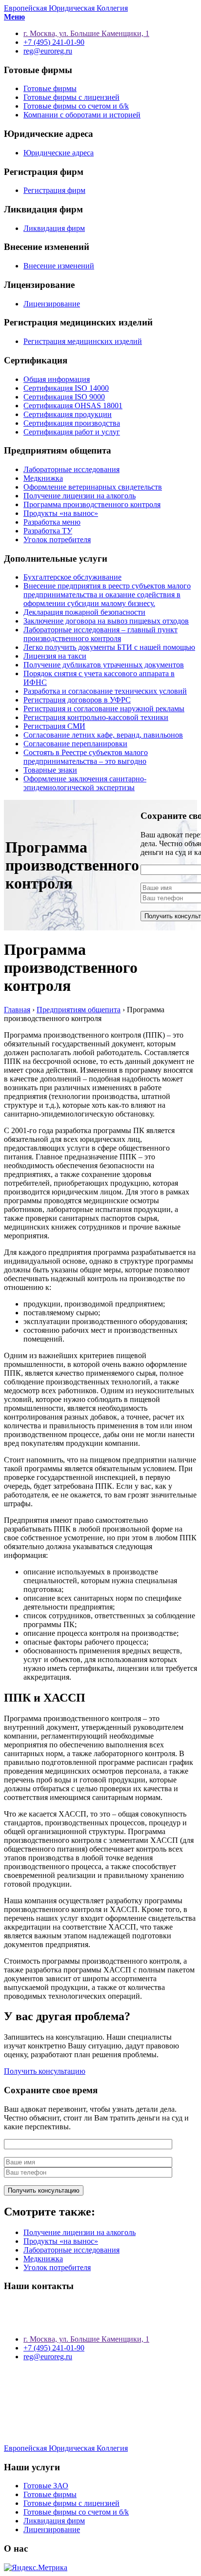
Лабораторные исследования (71, 469)
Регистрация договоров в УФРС (77, 700)
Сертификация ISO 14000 (66, 388)
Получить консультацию (45, 2071)
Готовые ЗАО (46, 2486)
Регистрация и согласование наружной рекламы (104, 709)
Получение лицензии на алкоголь (80, 496)
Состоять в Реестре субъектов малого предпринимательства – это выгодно (86, 757)
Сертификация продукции (68, 414)
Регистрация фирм (54, 190)
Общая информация (57, 379)
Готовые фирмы (50, 88)
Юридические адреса (59, 153)
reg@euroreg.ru (48, 2357)
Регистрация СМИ (54, 726)
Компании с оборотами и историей (82, 115)
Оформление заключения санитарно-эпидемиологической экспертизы (85, 783)
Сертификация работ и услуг (72, 432)
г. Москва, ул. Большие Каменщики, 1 (86, 2339)
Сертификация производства (72, 423)
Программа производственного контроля (92, 504)
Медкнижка (43, 478)
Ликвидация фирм (54, 228)
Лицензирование (52, 304)
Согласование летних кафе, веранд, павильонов (103, 735)
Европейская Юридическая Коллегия (66, 8)
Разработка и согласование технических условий (105, 691)
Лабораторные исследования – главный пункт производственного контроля (100, 634)
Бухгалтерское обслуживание (72, 577)
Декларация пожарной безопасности (84, 612)
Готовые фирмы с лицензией (71, 97)
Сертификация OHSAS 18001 (73, 406)
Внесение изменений (59, 266)
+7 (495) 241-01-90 (54, 2348)
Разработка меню (52, 522)
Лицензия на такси (55, 656)
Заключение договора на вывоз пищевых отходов (106, 621)
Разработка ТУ (48, 531)
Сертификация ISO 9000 (64, 397)
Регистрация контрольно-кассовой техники (96, 717)
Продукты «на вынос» (61, 513)
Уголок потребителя (57, 540)
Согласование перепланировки (75, 744)
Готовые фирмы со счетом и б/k (76, 106)
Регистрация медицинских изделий (83, 341)
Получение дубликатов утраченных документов (104, 665)
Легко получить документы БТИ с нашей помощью (109, 647)
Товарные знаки (50, 770)
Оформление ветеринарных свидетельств (93, 487)
